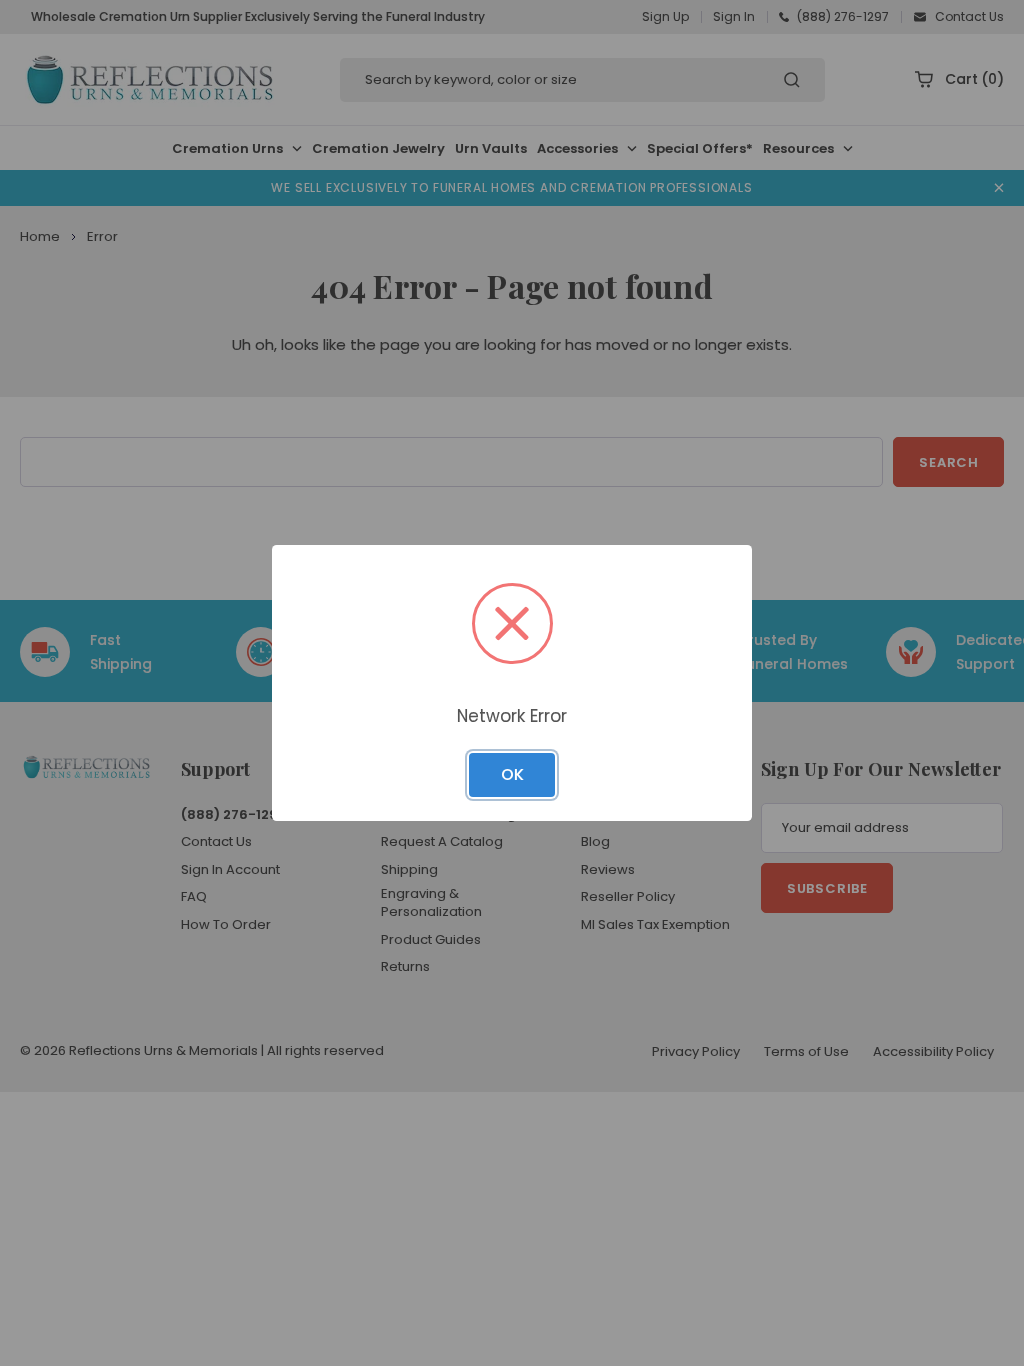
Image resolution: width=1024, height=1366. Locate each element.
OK (512, 774)
